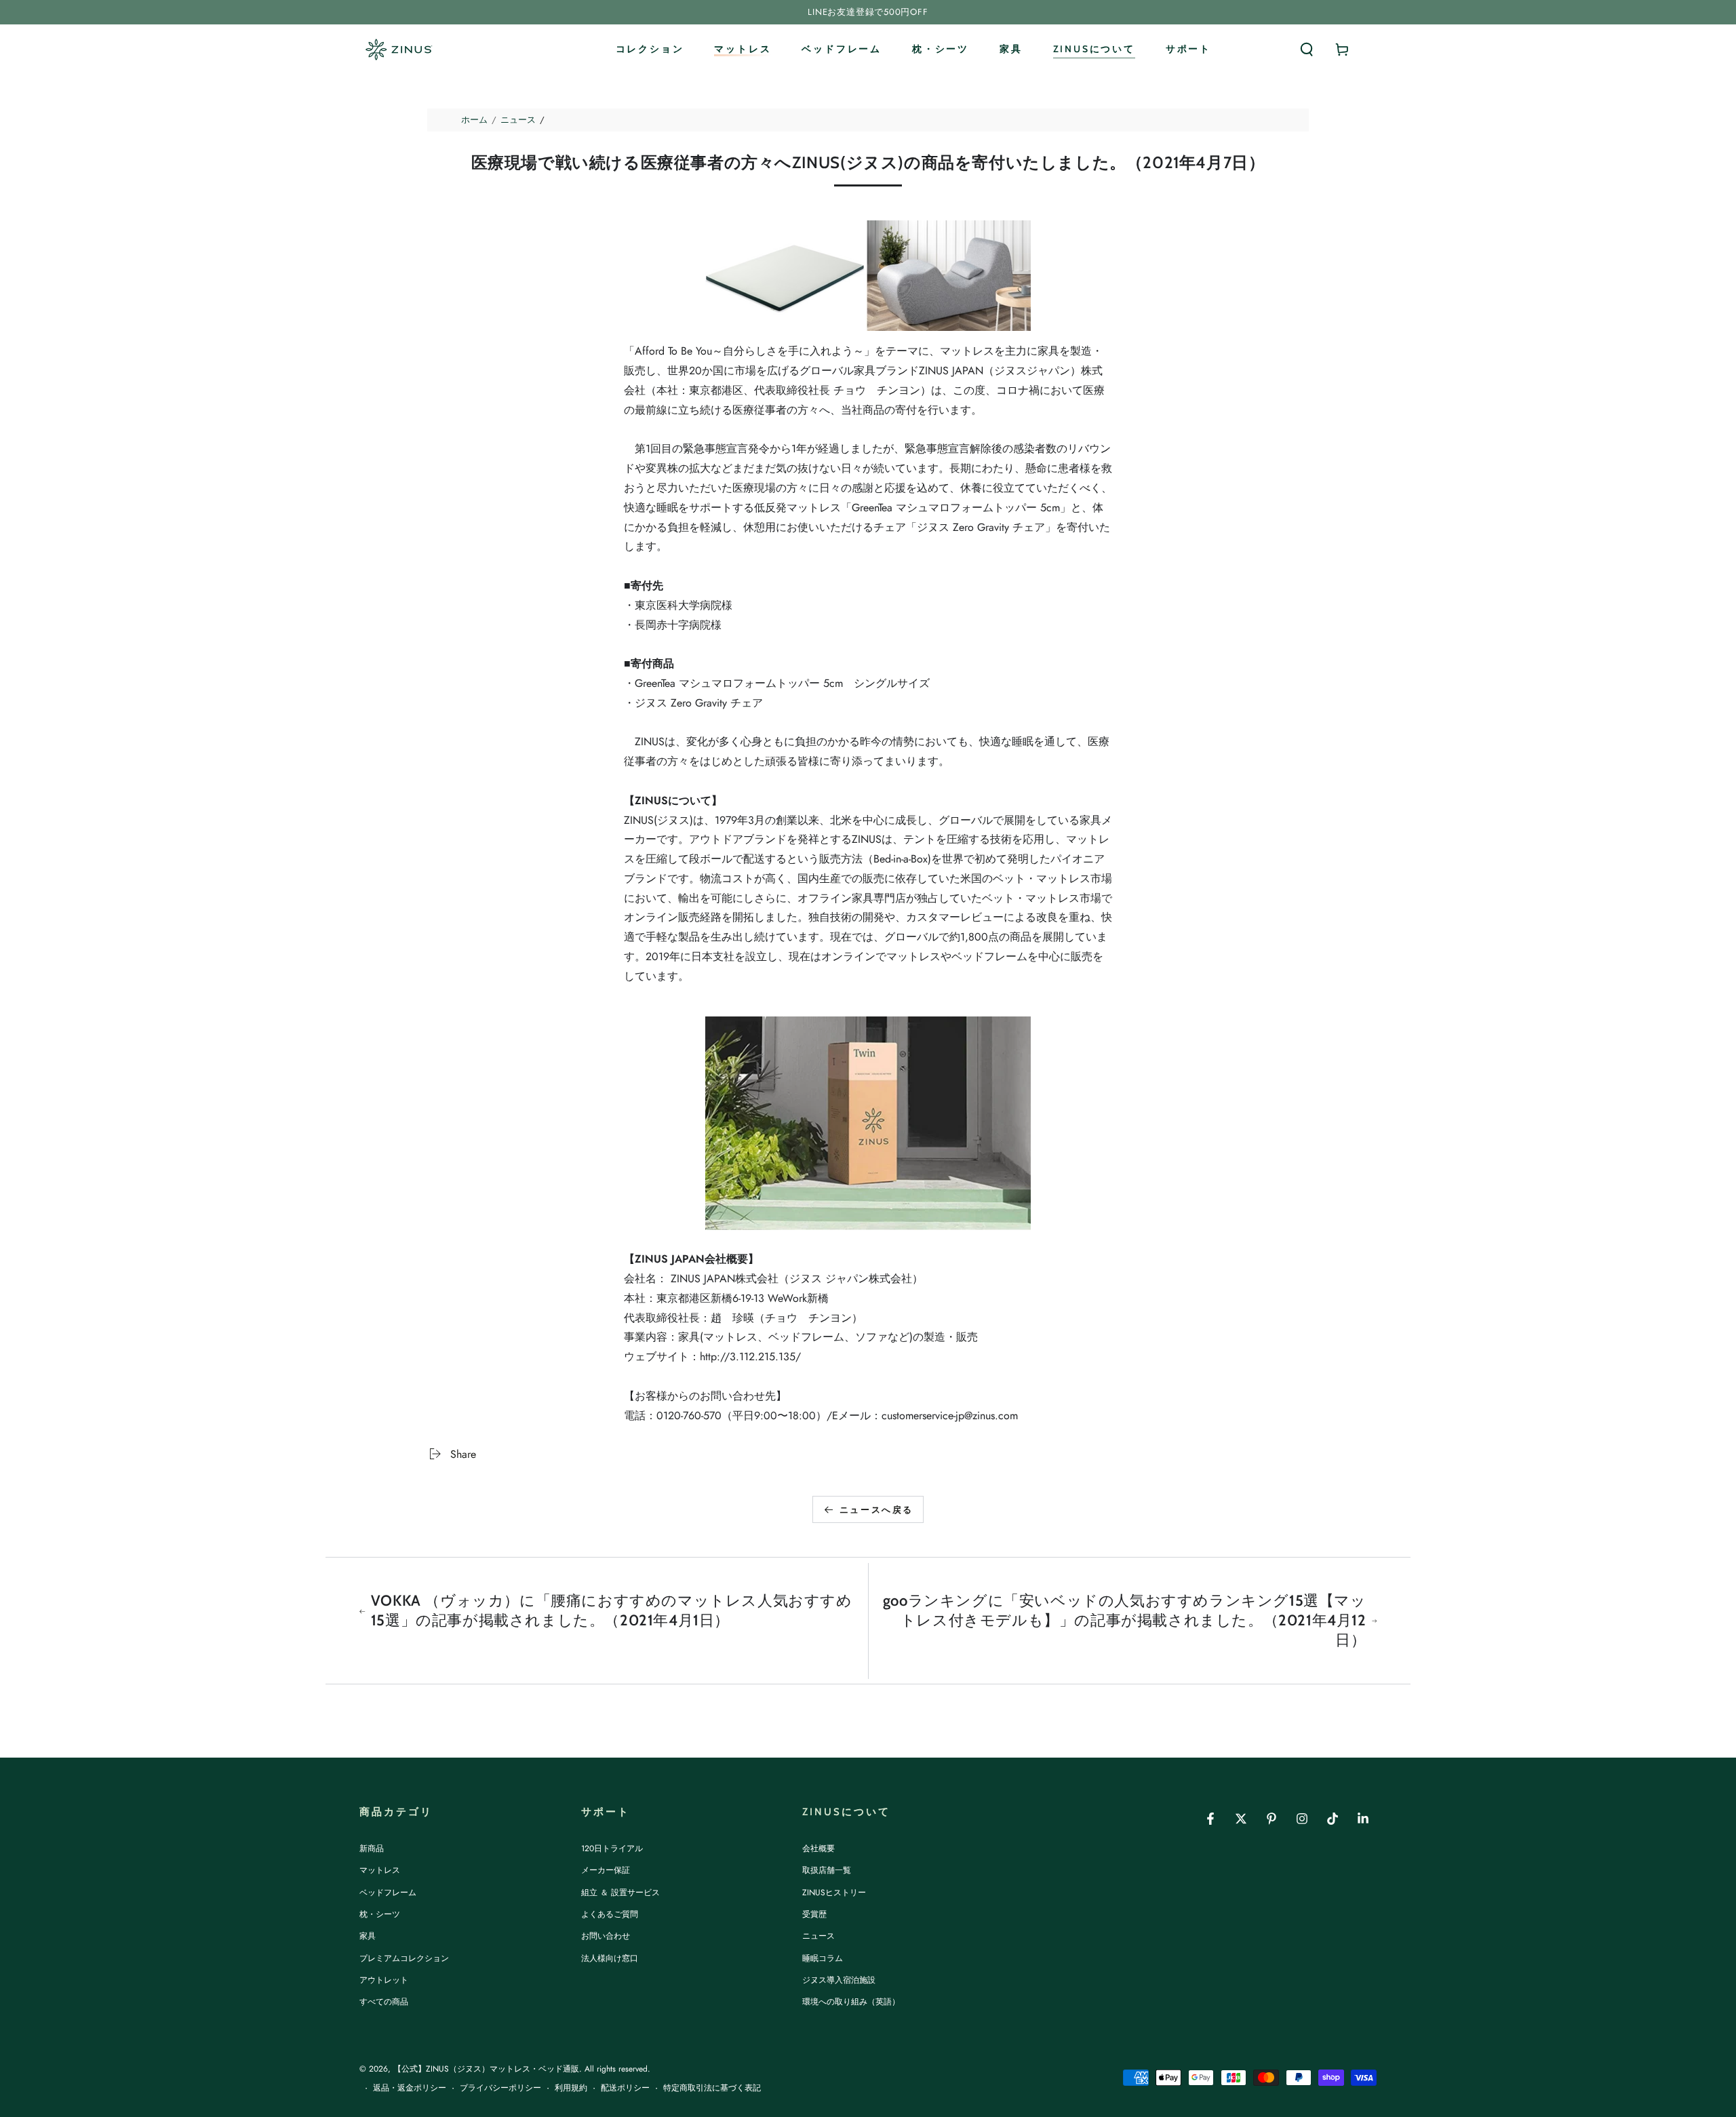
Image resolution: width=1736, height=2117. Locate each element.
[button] (1307, 50)
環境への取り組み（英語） (851, 2002)
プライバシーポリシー (500, 2088)
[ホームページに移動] (398, 50)
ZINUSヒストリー (834, 1893)
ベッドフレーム (388, 1893)
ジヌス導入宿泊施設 (839, 1980)
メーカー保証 (606, 1870)
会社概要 (818, 1848)
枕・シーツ (380, 1914)
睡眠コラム (823, 1958)
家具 (368, 1936)
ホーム (474, 120)
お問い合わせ (606, 1936)
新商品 (372, 1848)
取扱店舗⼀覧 (827, 1870)
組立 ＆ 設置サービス (620, 1893)
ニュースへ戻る (876, 1509)
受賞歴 (814, 1914)
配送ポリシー (625, 2088)
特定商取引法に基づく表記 (712, 2088)
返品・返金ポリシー (410, 2088)
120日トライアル (612, 1848)
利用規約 (571, 2088)
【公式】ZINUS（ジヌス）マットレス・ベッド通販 (486, 2069)
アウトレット (384, 1980)
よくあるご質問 (610, 1914)
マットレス (380, 1870)
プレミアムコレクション (404, 1958)
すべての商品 (384, 2002)
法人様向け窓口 (610, 1958)
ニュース (518, 120)
